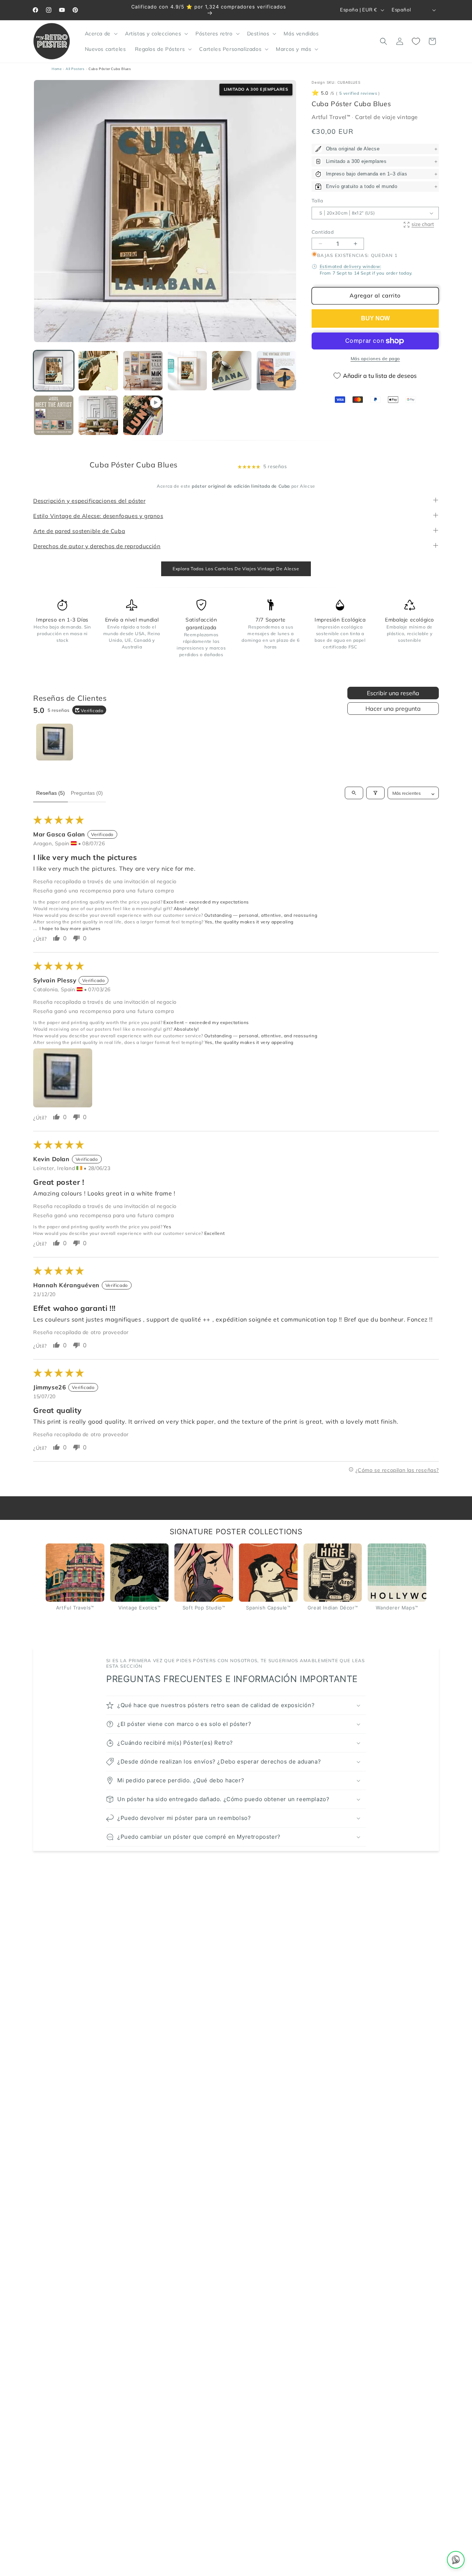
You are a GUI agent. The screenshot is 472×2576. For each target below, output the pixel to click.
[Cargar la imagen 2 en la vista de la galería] (98, 371)
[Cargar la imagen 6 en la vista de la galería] (276, 371)
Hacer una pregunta (393, 709)
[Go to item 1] (55, 742)
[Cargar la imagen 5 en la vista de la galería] (232, 371)
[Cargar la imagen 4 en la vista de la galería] (188, 371)
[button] (100, 34)
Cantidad (323, 232)
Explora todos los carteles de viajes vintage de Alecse (236, 569)
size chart (423, 224)
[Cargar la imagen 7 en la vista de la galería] (54, 415)
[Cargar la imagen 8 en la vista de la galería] (98, 415)
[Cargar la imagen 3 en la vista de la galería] (143, 371)
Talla (317, 201)
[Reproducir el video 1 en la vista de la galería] (143, 415)
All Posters (75, 69)
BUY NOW (375, 318)
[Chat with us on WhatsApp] (456, 2560)
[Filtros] (375, 793)
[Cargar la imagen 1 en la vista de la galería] (54, 371)
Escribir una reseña (393, 693)
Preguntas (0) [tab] (87, 793)
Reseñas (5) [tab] (51, 793)
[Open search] (354, 793)
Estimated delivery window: (351, 267)
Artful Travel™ (332, 117)
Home (57, 69)
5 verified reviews (358, 93)
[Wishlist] (416, 41)
